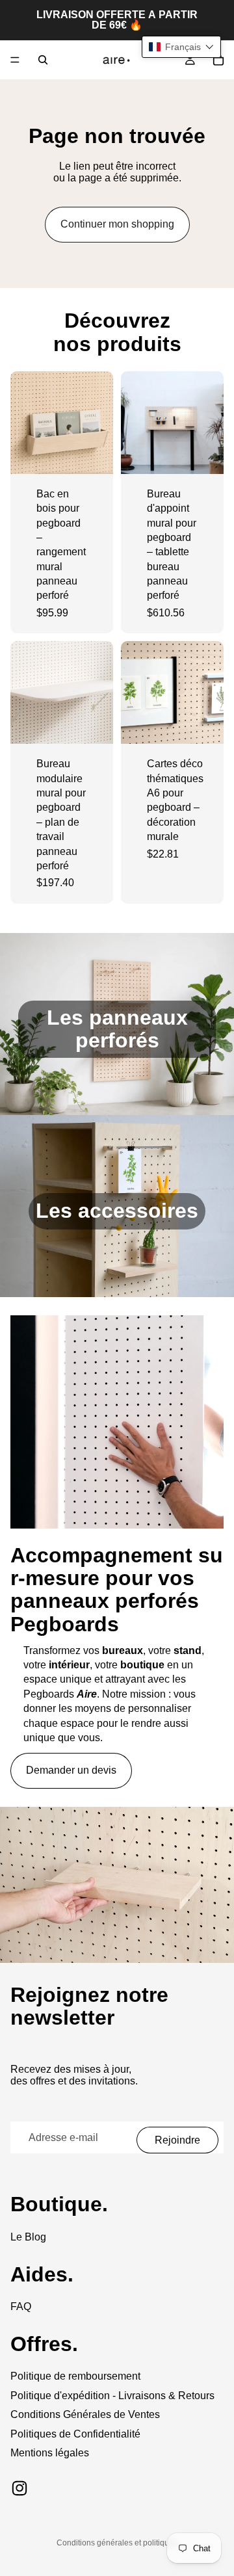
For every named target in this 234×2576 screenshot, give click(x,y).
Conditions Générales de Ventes (85, 2414)
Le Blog (28, 2237)
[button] (181, 47)
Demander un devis (71, 1770)
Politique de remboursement (75, 2376)
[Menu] (15, 60)
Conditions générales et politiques (117, 2543)
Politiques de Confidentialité (75, 2434)
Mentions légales (50, 2453)
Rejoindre (177, 2140)
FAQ (21, 2307)
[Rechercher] (43, 60)
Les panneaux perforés (117, 1029)
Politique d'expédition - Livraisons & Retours (112, 2396)
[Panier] (218, 60)
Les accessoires (117, 1211)
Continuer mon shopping (117, 224)
